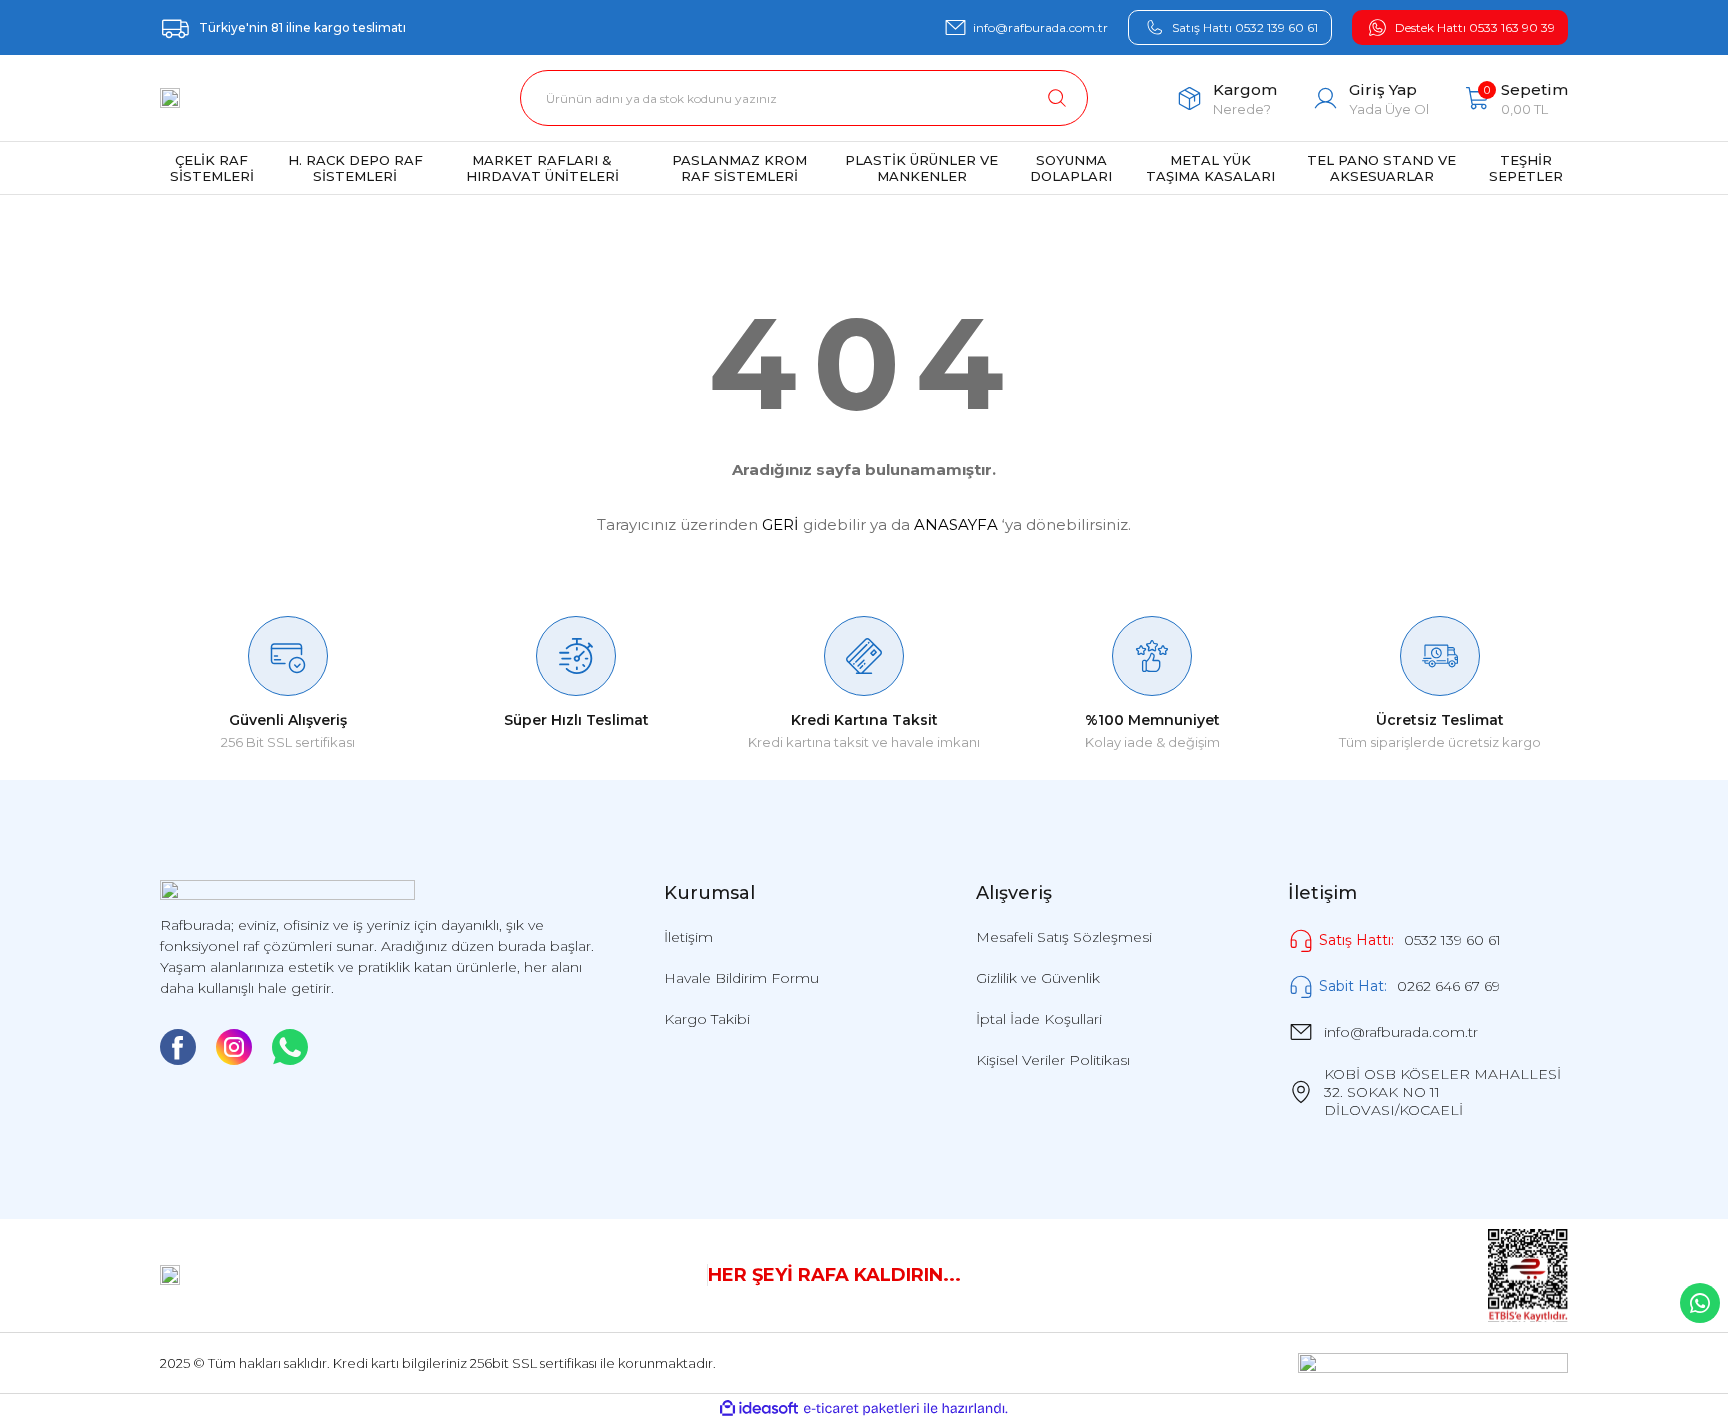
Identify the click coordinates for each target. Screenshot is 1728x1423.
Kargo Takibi (707, 1019)
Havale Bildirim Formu (741, 978)
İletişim (688, 937)
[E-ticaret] (861, 1409)
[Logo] (170, 98)
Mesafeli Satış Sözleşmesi (1064, 937)
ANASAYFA (956, 524)
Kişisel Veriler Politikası (1053, 1060)
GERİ (780, 524)
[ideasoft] (759, 1408)
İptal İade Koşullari (1039, 1019)
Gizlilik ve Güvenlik (1038, 978)
